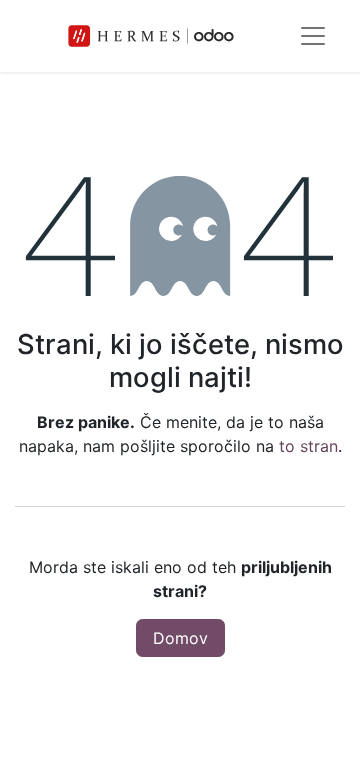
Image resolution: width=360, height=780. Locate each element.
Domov (180, 638)
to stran (308, 446)
